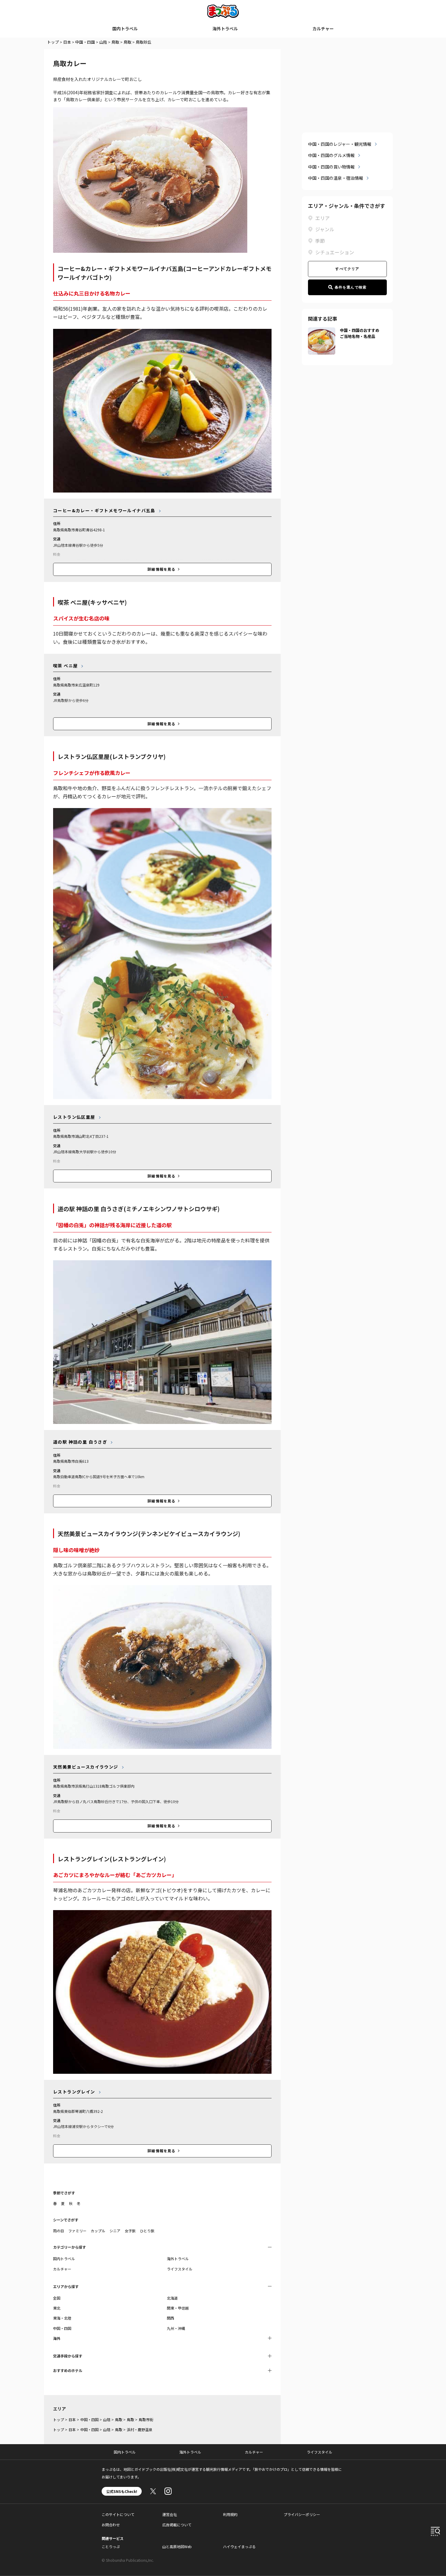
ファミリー (77, 2231)
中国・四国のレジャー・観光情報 (340, 144)
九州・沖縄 (176, 2328)
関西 (171, 2318)
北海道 (172, 2298)
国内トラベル (125, 28)
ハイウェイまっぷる (239, 2546)
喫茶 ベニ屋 (65, 666)
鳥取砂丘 (144, 42)
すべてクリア (347, 269)
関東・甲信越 (178, 2308)
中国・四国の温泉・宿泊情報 (336, 178)
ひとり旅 (147, 2231)
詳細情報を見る (161, 569)
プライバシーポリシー (302, 2514)
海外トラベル (225, 28)
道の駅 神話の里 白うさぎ (80, 1442)
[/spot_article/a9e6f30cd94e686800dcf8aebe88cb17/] (322, 331)
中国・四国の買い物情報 (332, 167)
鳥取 (115, 42)
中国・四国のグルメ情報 (332, 155)
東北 (57, 2308)
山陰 (103, 42)
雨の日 (59, 2231)
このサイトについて (118, 2514)
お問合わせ (111, 2525)
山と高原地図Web (177, 2546)
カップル (98, 2231)
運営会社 (170, 2514)
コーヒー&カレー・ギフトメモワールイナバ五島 (104, 510)
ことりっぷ (111, 2546)
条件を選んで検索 (351, 287)
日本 (67, 42)
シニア (115, 2231)
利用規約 (230, 2514)
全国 (57, 2298)
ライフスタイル (180, 2269)
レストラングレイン (74, 2092)
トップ (53, 42)
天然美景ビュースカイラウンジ (86, 1767)
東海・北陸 (62, 2318)
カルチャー (323, 28)
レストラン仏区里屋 (74, 1117)
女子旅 (130, 2231)
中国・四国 (85, 42)
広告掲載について (177, 2525)
